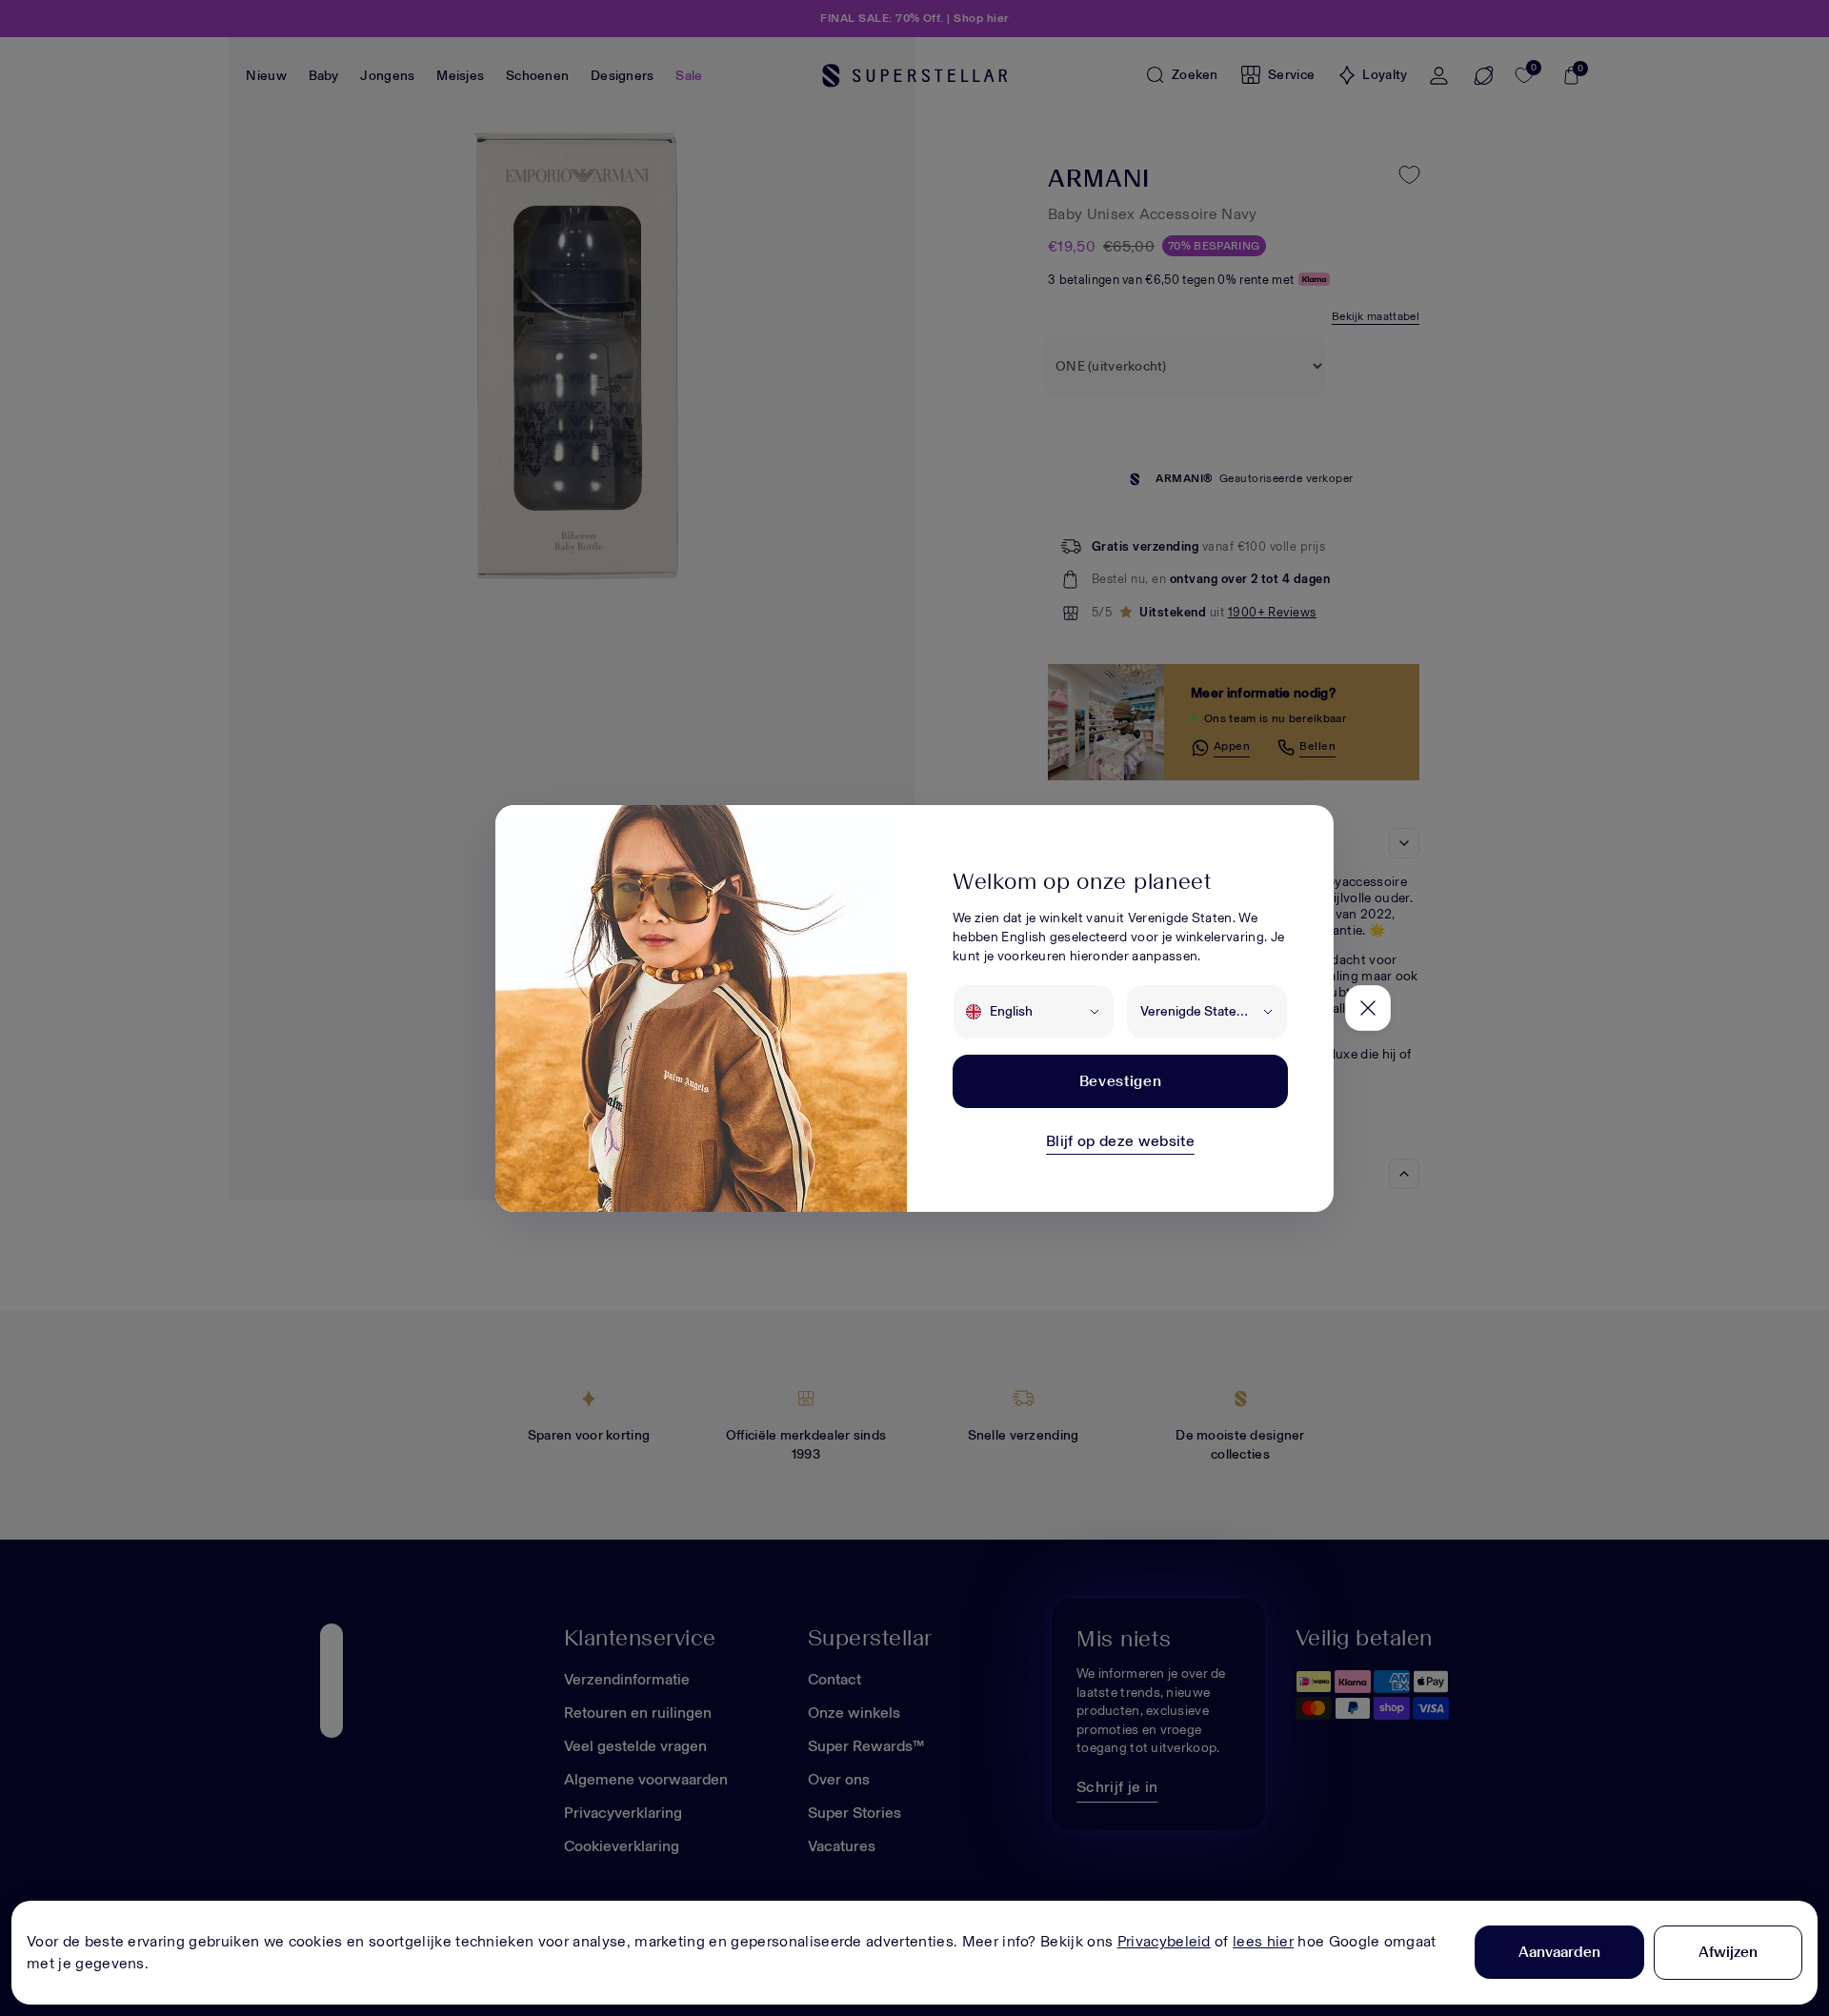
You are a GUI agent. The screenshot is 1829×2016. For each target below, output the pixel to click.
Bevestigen (1120, 1081)
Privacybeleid (1164, 1941)
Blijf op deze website (1120, 1141)
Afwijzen (1728, 1952)
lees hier (1263, 1941)
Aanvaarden (1559, 1952)
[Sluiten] (1368, 1008)
